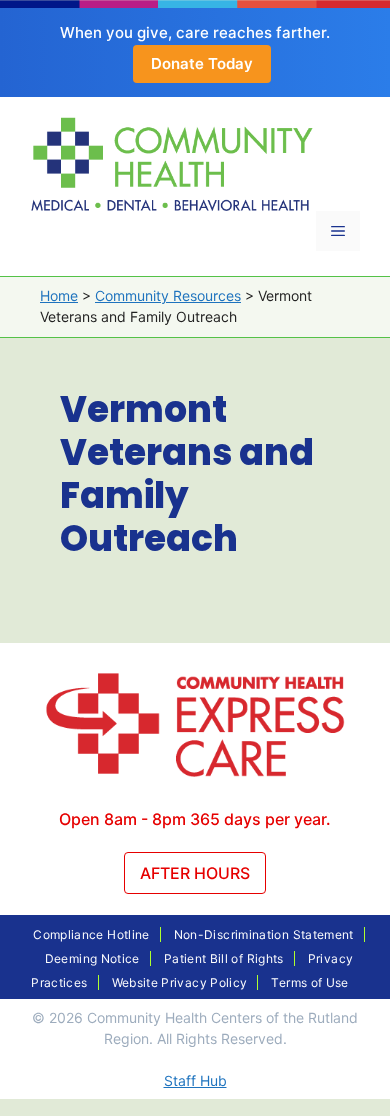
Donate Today (202, 63)
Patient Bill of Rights (224, 958)
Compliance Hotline (91, 934)
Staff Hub (195, 1080)
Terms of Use (309, 982)
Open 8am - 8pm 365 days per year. (195, 819)
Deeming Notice (92, 958)
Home (59, 295)
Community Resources (168, 295)
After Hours (195, 873)
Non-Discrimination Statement (264, 934)
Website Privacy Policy (180, 982)
